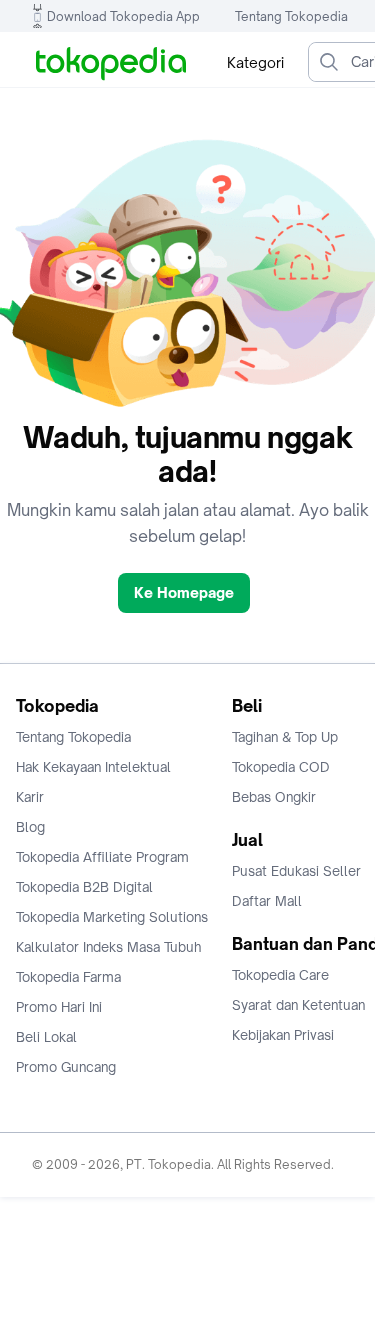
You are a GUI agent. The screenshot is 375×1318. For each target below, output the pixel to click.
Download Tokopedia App (123, 16)
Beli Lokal (46, 1037)
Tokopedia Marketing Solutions (112, 917)
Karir (30, 797)
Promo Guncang (66, 1067)
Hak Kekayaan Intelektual (93, 767)
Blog (30, 827)
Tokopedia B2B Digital (84, 887)
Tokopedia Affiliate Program (102, 857)
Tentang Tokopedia (291, 16)
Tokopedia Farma (68, 977)
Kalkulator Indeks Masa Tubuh (109, 947)
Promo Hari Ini (59, 1007)
